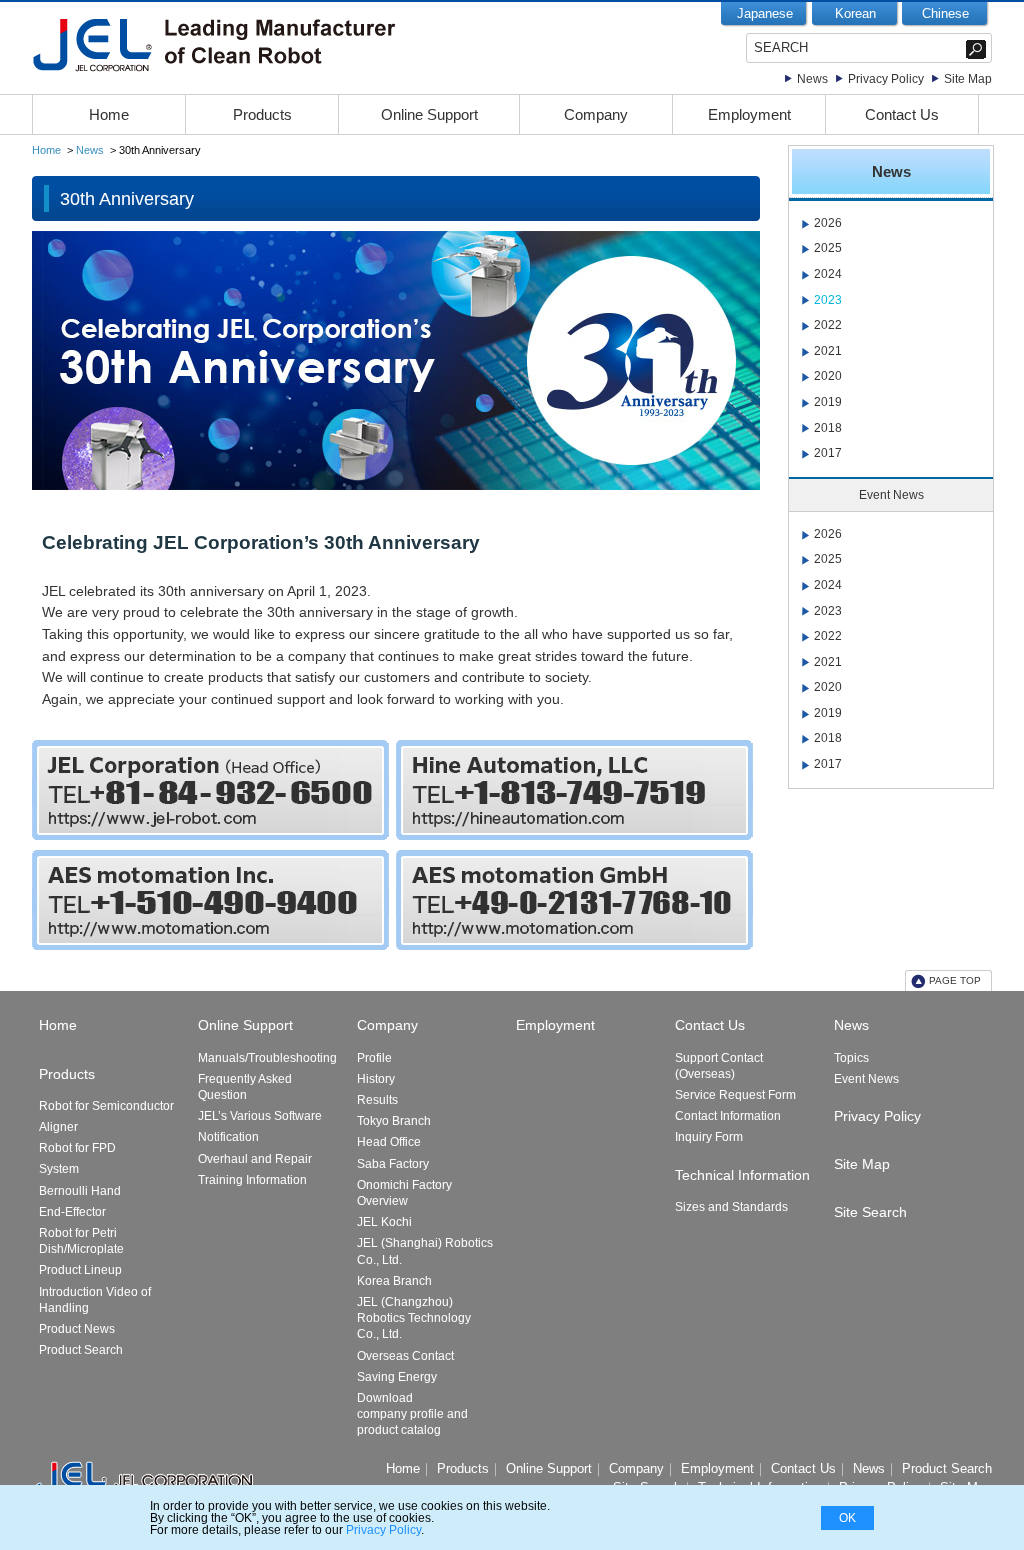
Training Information (252, 1180)
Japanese (765, 13)
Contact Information (728, 1116)
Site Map (968, 79)
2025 (828, 248)
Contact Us (902, 114)
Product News (77, 1329)
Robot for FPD (77, 1148)
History (376, 1079)
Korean (855, 13)
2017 (828, 453)
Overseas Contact (405, 1356)
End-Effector (72, 1212)
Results (377, 1100)
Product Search (81, 1350)
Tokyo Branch (394, 1121)
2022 (828, 325)
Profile (374, 1058)
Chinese (945, 13)
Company (596, 114)
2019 (828, 402)
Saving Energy (397, 1377)
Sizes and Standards (731, 1207)
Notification (228, 1137)
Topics (851, 1058)
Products (262, 114)
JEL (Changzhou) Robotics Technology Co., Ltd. (414, 1318)
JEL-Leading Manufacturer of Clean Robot (255, 45)
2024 (828, 274)
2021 (828, 351)
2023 (828, 300)
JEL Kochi (384, 1222)
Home (109, 114)
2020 (828, 376)
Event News (866, 1079)
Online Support (429, 114)
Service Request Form (735, 1095)
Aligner (58, 1127)
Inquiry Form (709, 1137)
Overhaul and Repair (255, 1159)
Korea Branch (394, 1281)
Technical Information (742, 1175)
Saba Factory (393, 1164)
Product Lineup (80, 1270)
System (59, 1169)
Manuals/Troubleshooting (267, 1058)
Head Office (389, 1142)
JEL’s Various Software (260, 1116)
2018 (828, 428)
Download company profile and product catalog (412, 1414)
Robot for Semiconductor (106, 1106)
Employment (749, 114)
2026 (828, 223)
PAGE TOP (955, 980)
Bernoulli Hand (80, 1191)
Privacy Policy (886, 79)
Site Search (870, 1212)
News (812, 79)
